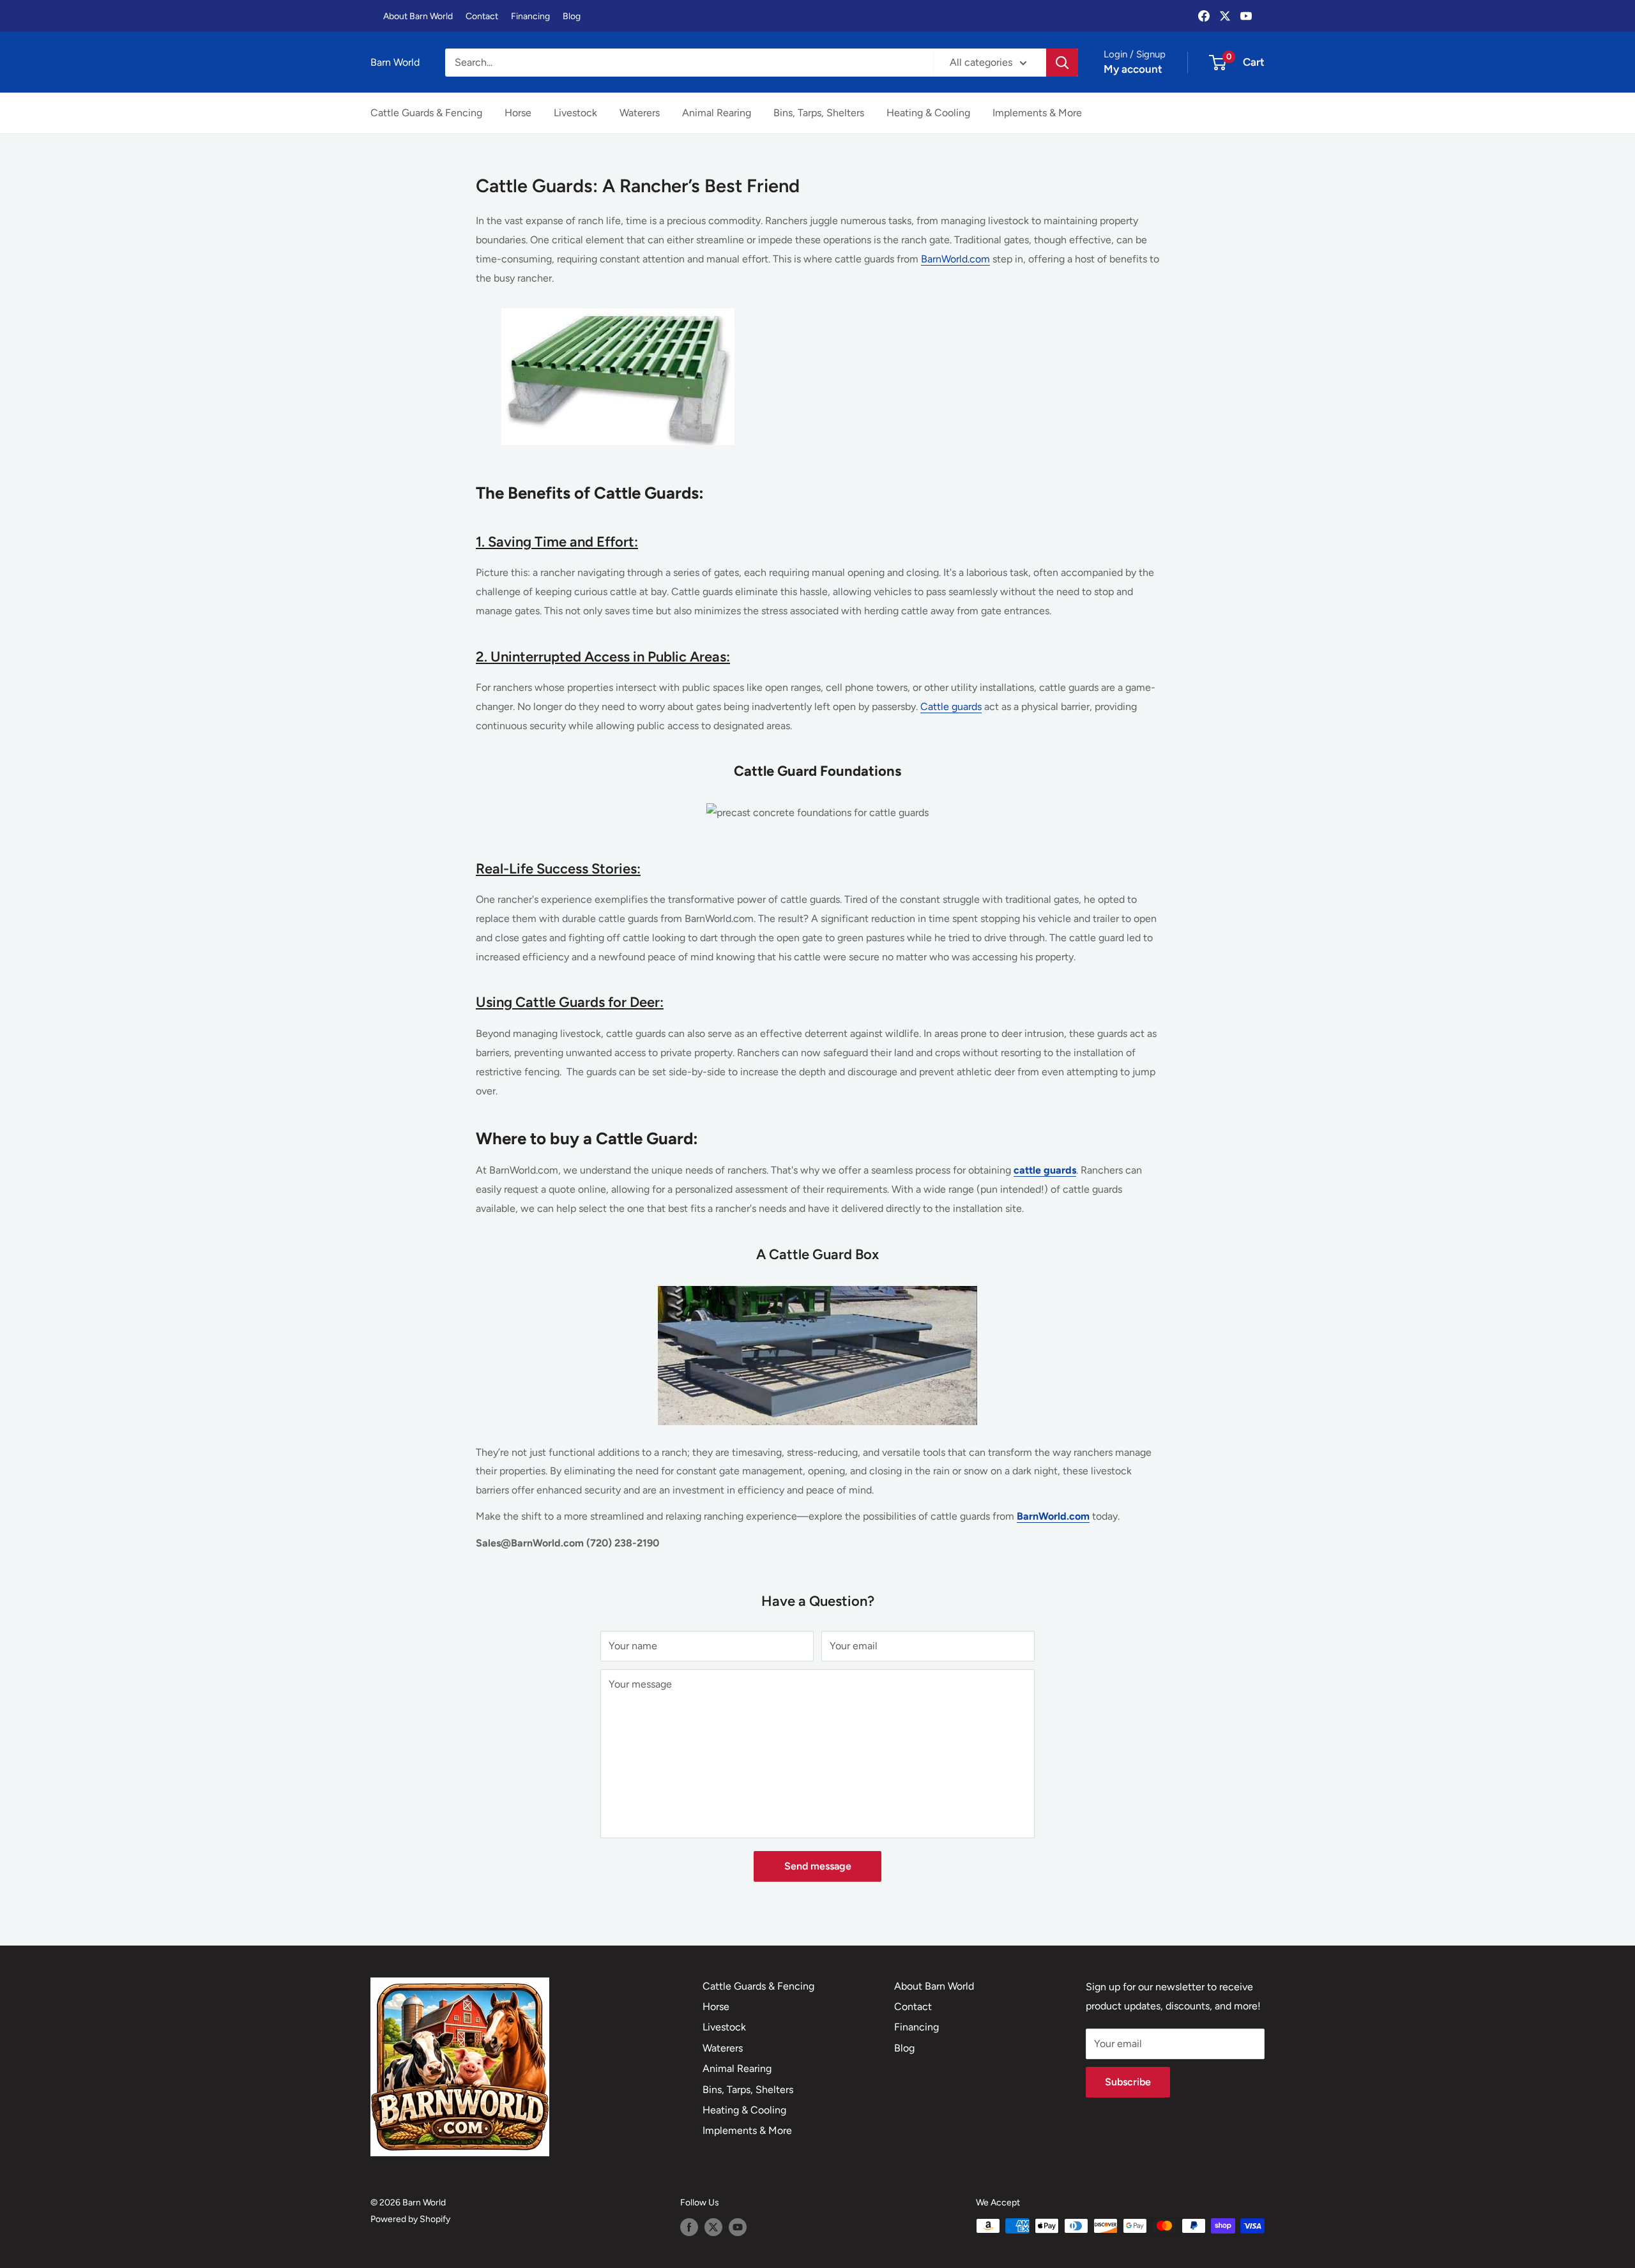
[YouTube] (1246, 16)
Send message (818, 1866)
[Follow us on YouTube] (738, 2227)
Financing (530, 16)
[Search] (1062, 63)
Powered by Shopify (410, 2219)
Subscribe (1128, 2082)
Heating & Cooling (928, 113)
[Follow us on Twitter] (713, 2227)
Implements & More (1037, 113)
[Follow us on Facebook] (689, 2227)
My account (1133, 69)
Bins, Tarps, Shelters (819, 113)
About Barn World (418, 16)
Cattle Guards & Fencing (426, 113)
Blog (572, 16)
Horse (518, 113)
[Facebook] (1204, 16)
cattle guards (1045, 1170)
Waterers (640, 113)
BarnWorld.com (955, 259)
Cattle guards (951, 707)
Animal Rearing (717, 113)
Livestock (575, 113)
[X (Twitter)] (1225, 16)
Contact (482, 16)
